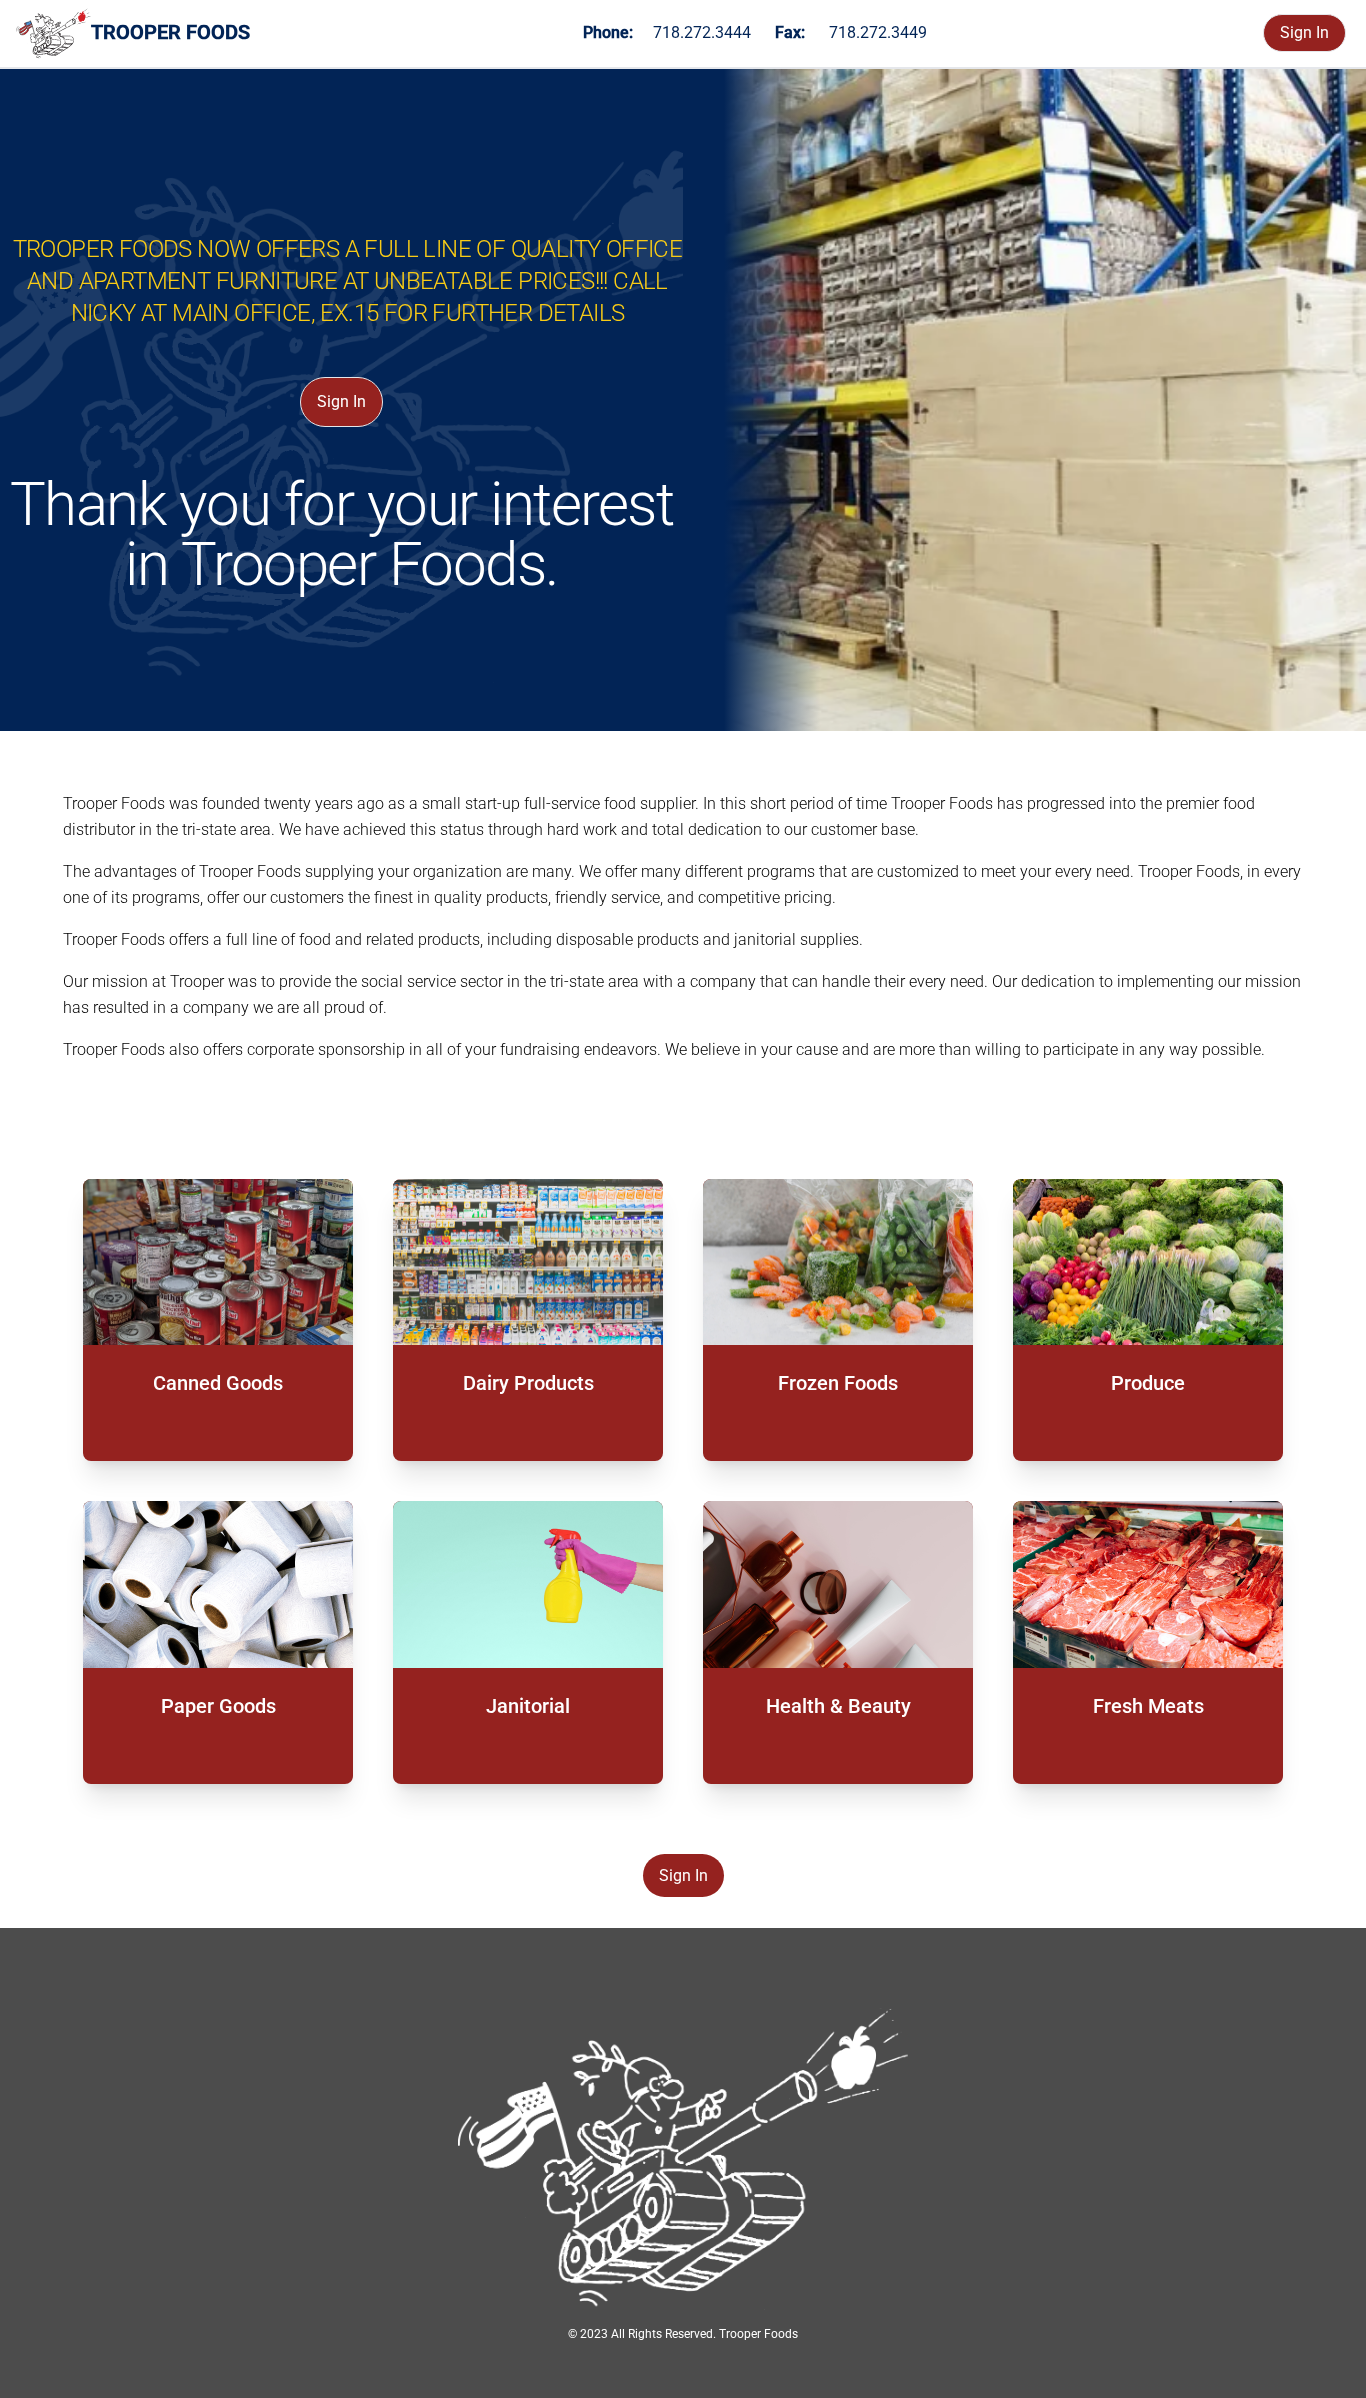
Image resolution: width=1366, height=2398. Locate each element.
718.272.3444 (702, 32)
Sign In (1304, 32)
